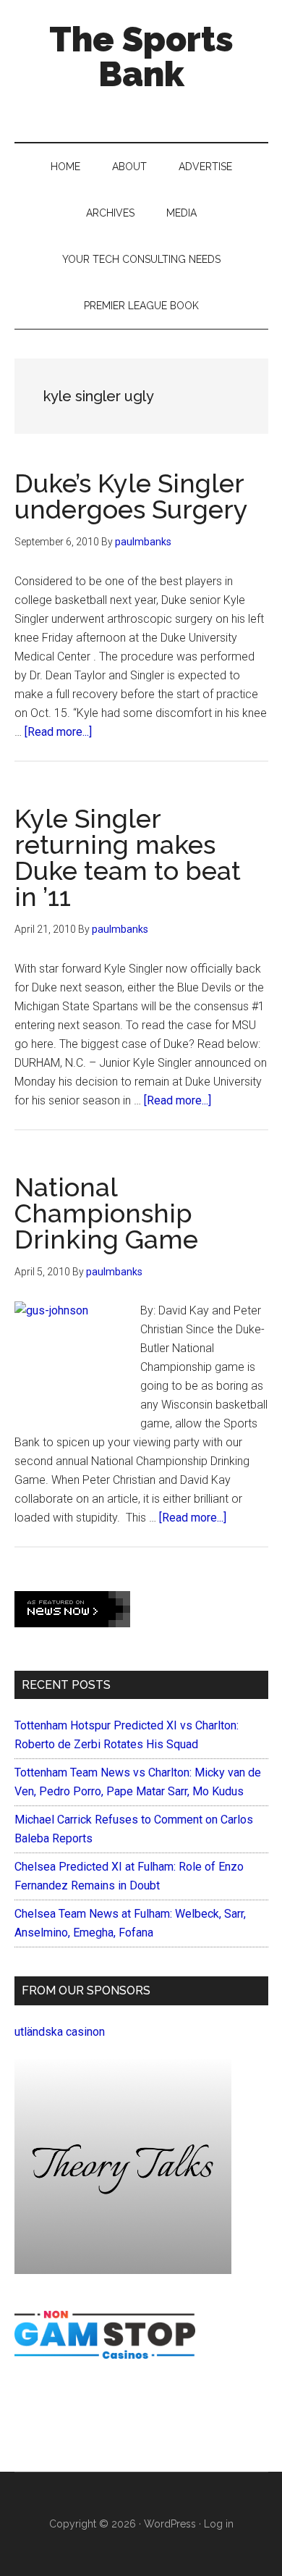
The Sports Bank (141, 56)
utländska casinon (60, 2032)
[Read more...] (58, 732)
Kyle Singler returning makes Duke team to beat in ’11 (128, 857)
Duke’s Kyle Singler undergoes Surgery (131, 496)
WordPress (170, 2524)
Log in (219, 2524)
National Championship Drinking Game (106, 1213)
